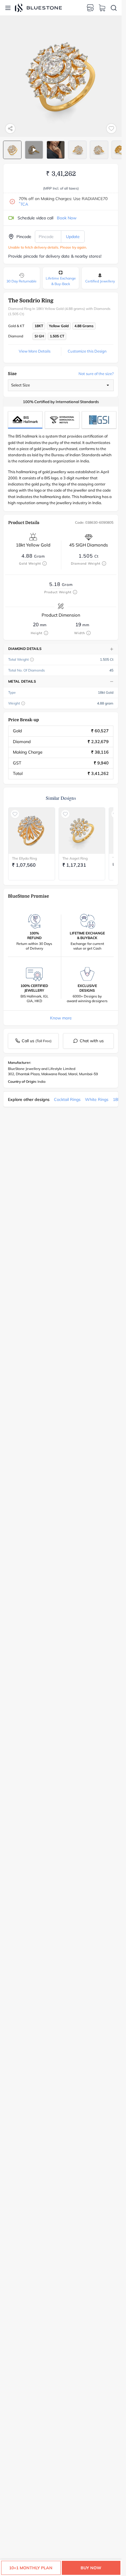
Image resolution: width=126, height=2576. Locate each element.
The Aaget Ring (75, 858)
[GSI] (99, 420)
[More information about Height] (46, 633)
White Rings (97, 1099)
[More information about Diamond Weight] (104, 563)
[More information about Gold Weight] (45, 563)
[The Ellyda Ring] (32, 831)
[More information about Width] (88, 633)
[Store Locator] (90, 8)
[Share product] (10, 129)
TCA (23, 204)
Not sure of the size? (96, 374)
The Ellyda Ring (24, 858)
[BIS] (25, 420)
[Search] (114, 8)
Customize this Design (87, 351)
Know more (61, 1018)
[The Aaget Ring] (82, 831)
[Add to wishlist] (111, 129)
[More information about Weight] (23, 703)
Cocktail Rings (67, 1099)
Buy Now (91, 2568)
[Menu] (8, 8)
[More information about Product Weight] (75, 592)
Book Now (67, 218)
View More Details (35, 351)
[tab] (12, 150)
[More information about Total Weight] (32, 660)
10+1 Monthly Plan (31, 2568)
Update (73, 237)
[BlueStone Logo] (38, 8)
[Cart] (102, 8)
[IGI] (62, 420)
